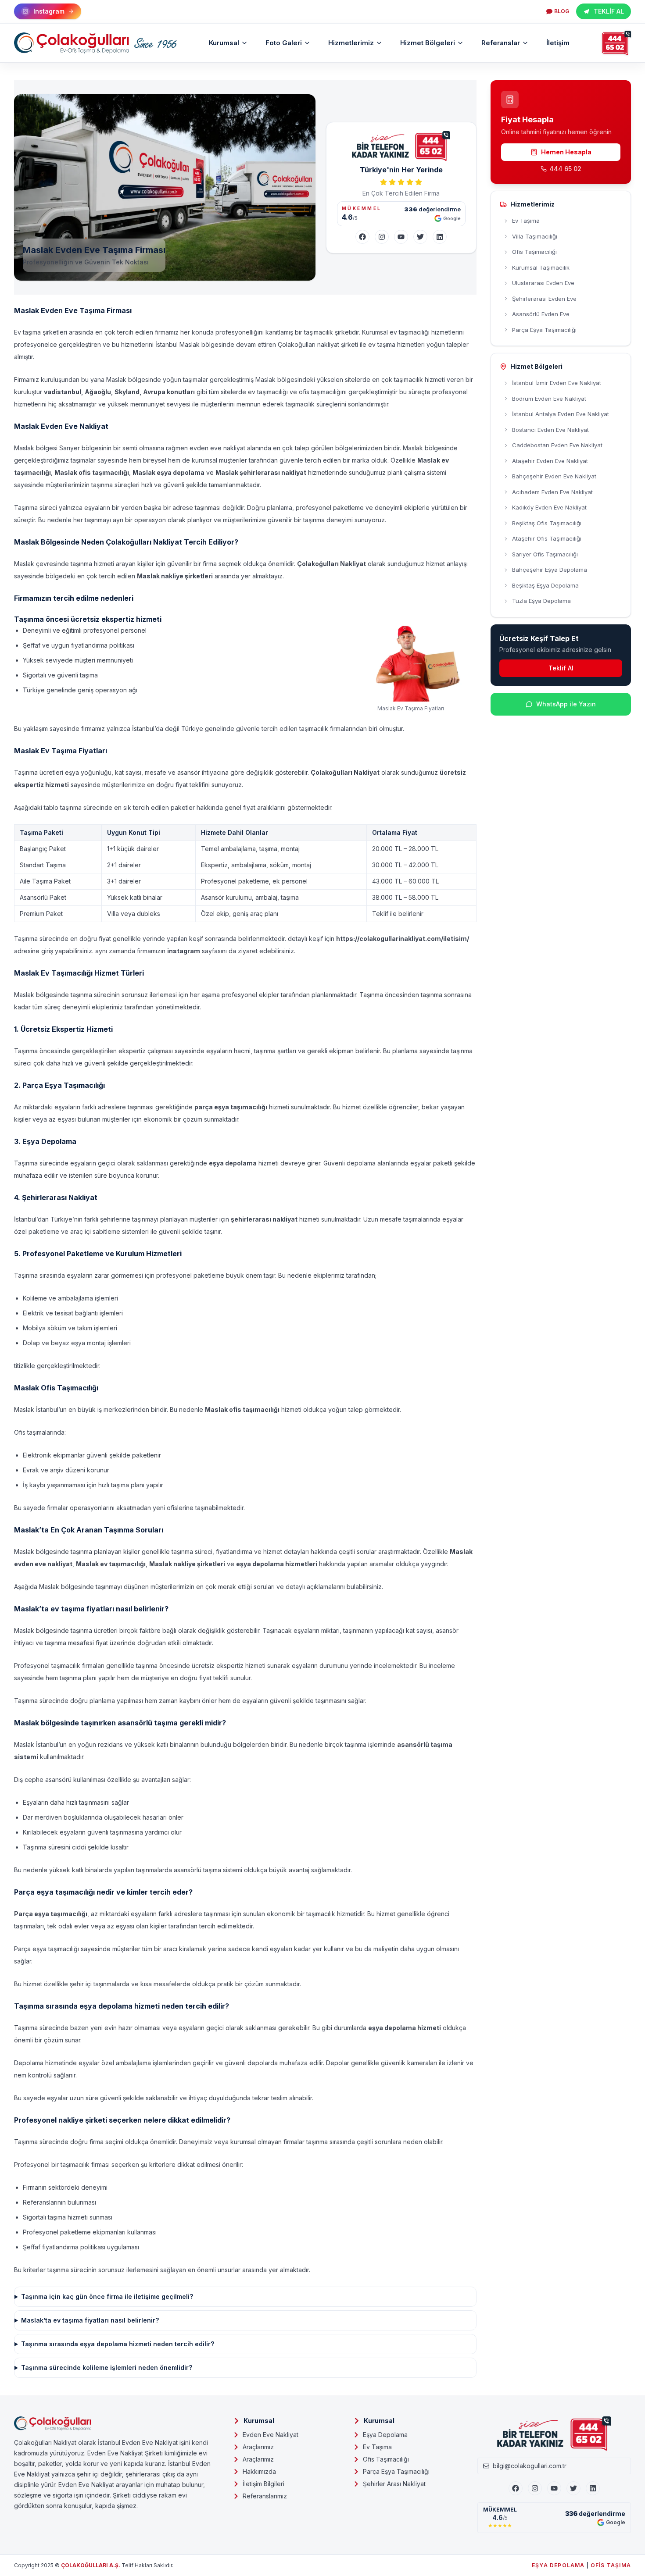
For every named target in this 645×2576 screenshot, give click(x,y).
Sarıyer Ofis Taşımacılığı (545, 554)
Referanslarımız (265, 2496)
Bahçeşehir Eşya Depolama (550, 570)
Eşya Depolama (385, 2435)
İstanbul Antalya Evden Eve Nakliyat (561, 414)
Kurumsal (224, 43)
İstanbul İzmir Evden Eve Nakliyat (557, 383)
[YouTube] (401, 237)
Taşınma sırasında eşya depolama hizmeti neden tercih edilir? (118, 2344)
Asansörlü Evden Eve (541, 314)
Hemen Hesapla (566, 152)
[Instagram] (382, 237)
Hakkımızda (259, 2471)
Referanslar (501, 43)
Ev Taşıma (526, 221)
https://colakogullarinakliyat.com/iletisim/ (403, 939)
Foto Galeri (284, 43)
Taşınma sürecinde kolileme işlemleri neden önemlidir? (107, 2368)
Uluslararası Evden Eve (543, 283)
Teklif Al (561, 668)
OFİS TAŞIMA (611, 2565)
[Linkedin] (593, 2488)
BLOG (562, 11)
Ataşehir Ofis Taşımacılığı (547, 538)
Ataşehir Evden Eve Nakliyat (550, 461)
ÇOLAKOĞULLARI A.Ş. (91, 2565)
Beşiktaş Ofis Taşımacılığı (547, 523)
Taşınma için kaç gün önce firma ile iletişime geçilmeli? (107, 2296)
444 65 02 (565, 169)
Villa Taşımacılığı (535, 236)
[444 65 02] (616, 43)
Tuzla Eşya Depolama (541, 601)
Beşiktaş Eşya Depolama (545, 585)
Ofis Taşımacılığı (534, 252)
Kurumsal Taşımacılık (541, 267)
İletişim (558, 43)
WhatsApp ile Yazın (566, 704)
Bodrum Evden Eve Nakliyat (549, 399)
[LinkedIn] (440, 237)
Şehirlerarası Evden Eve (544, 299)
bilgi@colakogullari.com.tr (530, 2466)
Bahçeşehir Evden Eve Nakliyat (554, 476)
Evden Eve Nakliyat (271, 2435)
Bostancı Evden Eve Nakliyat (550, 430)
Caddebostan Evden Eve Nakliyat (557, 445)
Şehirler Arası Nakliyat (394, 2484)
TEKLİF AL (609, 11)
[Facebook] (362, 237)
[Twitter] (420, 237)
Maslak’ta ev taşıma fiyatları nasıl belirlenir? (90, 2320)
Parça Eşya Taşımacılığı (544, 330)
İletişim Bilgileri (263, 2484)
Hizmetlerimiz (351, 43)
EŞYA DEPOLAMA (558, 2565)
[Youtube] (554, 2488)
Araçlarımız (258, 2447)
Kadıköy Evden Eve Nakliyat (549, 507)
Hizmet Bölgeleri (428, 43)
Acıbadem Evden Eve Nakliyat (552, 492)
